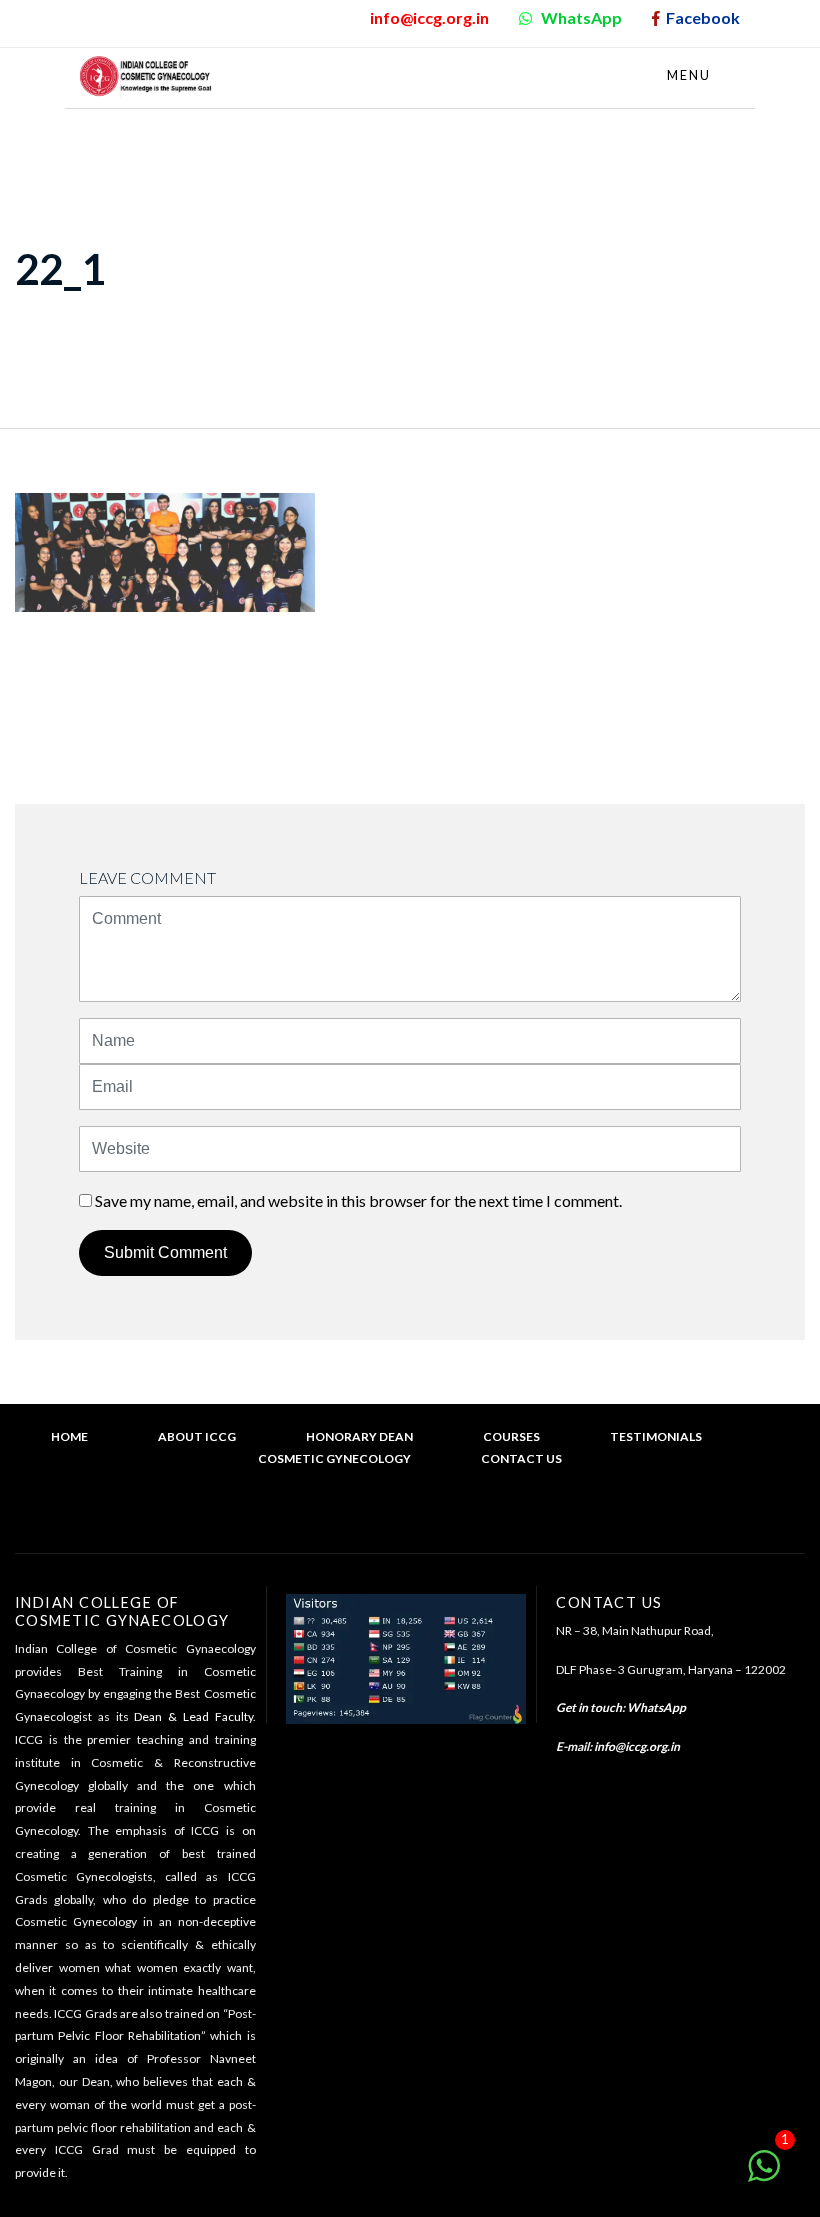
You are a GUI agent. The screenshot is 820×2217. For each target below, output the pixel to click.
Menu (691, 75)
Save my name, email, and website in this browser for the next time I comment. (358, 1200)
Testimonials (656, 1436)
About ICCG (197, 1436)
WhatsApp (656, 1707)
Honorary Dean (359, 1436)
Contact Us (521, 1458)
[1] (764, 2175)
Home (69, 1436)
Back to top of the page (418, 1519)
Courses (511, 1436)
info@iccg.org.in (637, 1746)
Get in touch (589, 1707)
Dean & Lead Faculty (193, 1716)
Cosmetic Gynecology (334, 1458)
